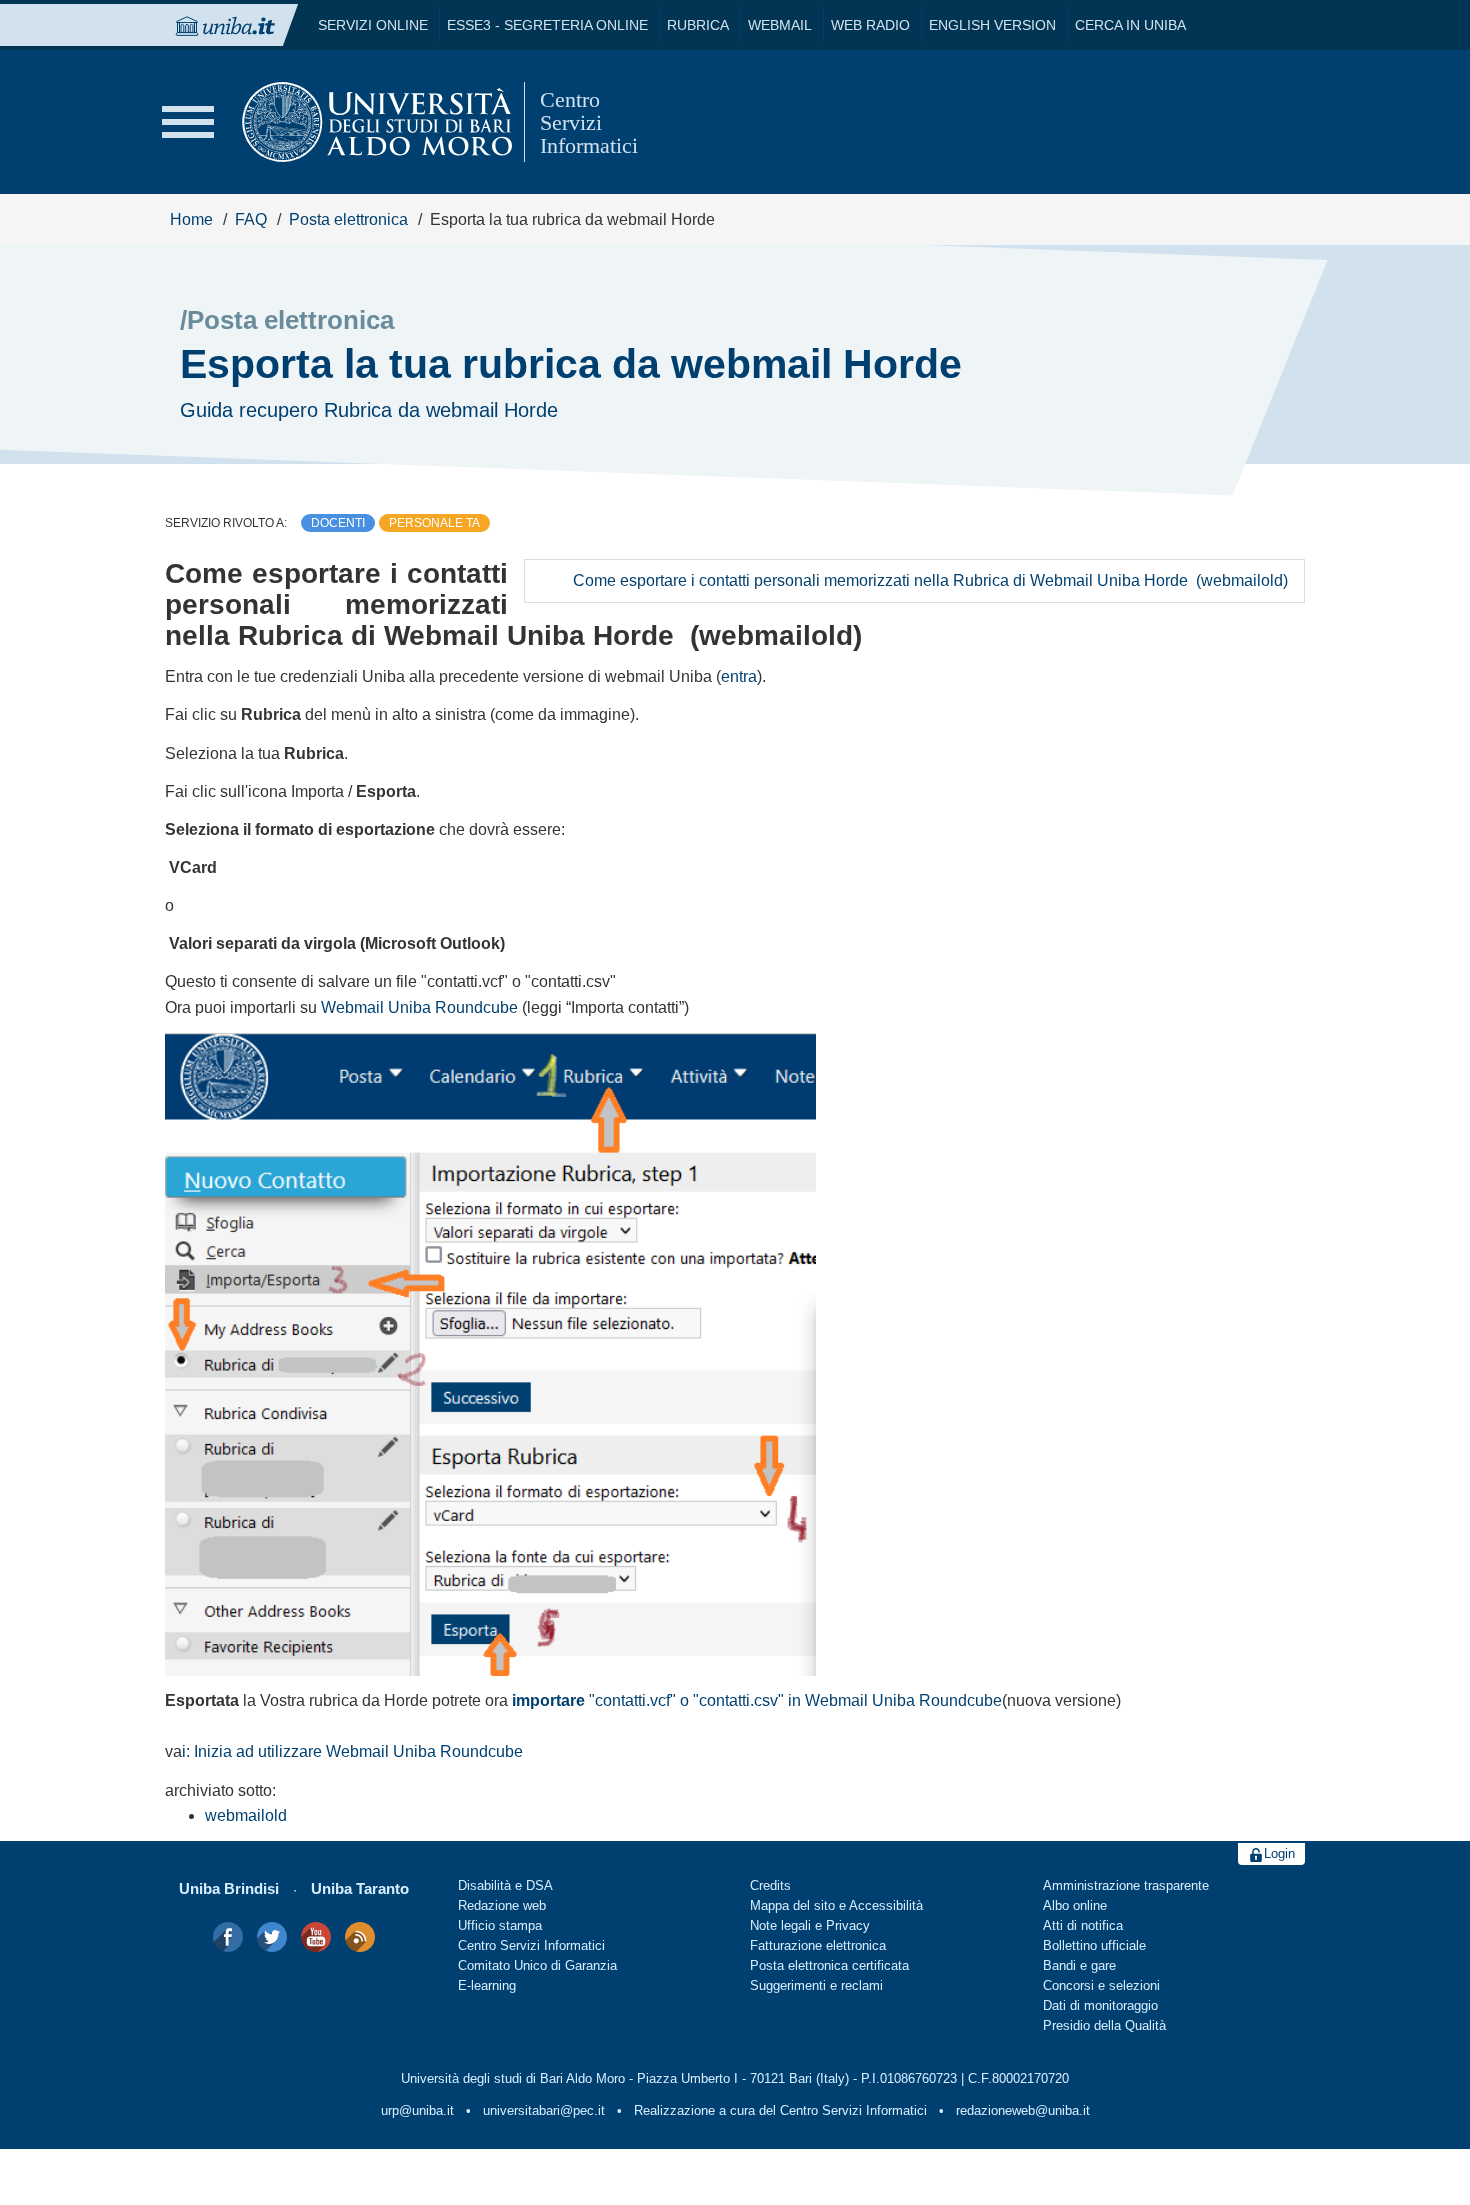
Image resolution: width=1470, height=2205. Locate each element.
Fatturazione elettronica (818, 1946)
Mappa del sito (792, 1906)
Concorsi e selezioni (1101, 1986)
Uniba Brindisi (229, 1888)
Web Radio (870, 25)
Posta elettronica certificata (829, 1966)
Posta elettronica (348, 219)
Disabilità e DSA (505, 1886)
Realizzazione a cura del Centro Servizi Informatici (780, 2111)
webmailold (246, 1815)
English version (992, 25)
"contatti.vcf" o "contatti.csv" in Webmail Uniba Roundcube (757, 1700)
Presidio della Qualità (1104, 2026)
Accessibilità (886, 1906)
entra (739, 676)
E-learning (487, 1986)
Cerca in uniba (1130, 25)
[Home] (377, 122)
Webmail (780, 25)
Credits (770, 1886)
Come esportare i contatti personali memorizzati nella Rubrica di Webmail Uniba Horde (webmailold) (930, 580)
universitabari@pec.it (544, 2111)
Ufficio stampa (500, 1926)
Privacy (848, 1926)
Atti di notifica (1083, 1926)
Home (191, 219)
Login (1279, 1854)
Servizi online (373, 25)
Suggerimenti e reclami (816, 1986)
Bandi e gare (1079, 1966)
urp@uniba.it (417, 2111)
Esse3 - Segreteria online (547, 25)
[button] (188, 122)
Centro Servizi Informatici (531, 1946)
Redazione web (502, 1906)
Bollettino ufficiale (1094, 1946)
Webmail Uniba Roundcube (419, 1007)
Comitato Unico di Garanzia (537, 1966)
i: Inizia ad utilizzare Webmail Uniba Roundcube (352, 1751)
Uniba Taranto (360, 1888)
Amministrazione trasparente (1126, 1886)
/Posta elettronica (287, 320)
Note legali (780, 1926)
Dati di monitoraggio (1100, 2006)
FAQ (251, 219)
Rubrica (698, 25)
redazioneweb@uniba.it (1023, 2111)
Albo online (1075, 1906)
